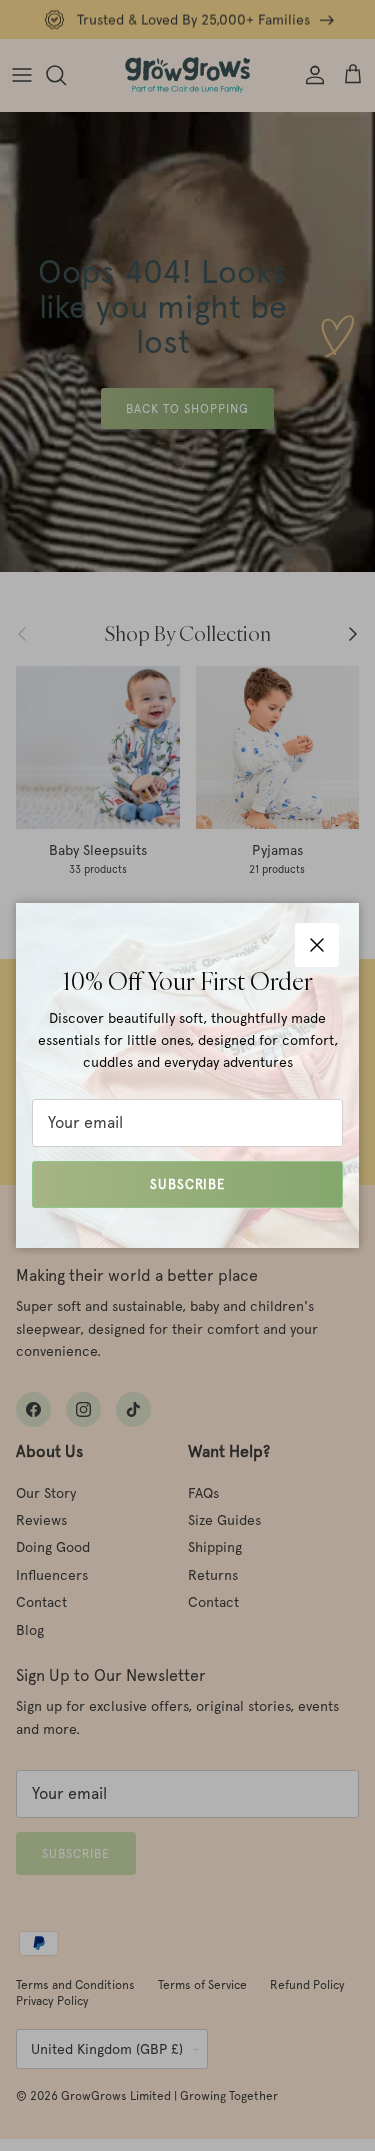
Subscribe (187, 1184)
